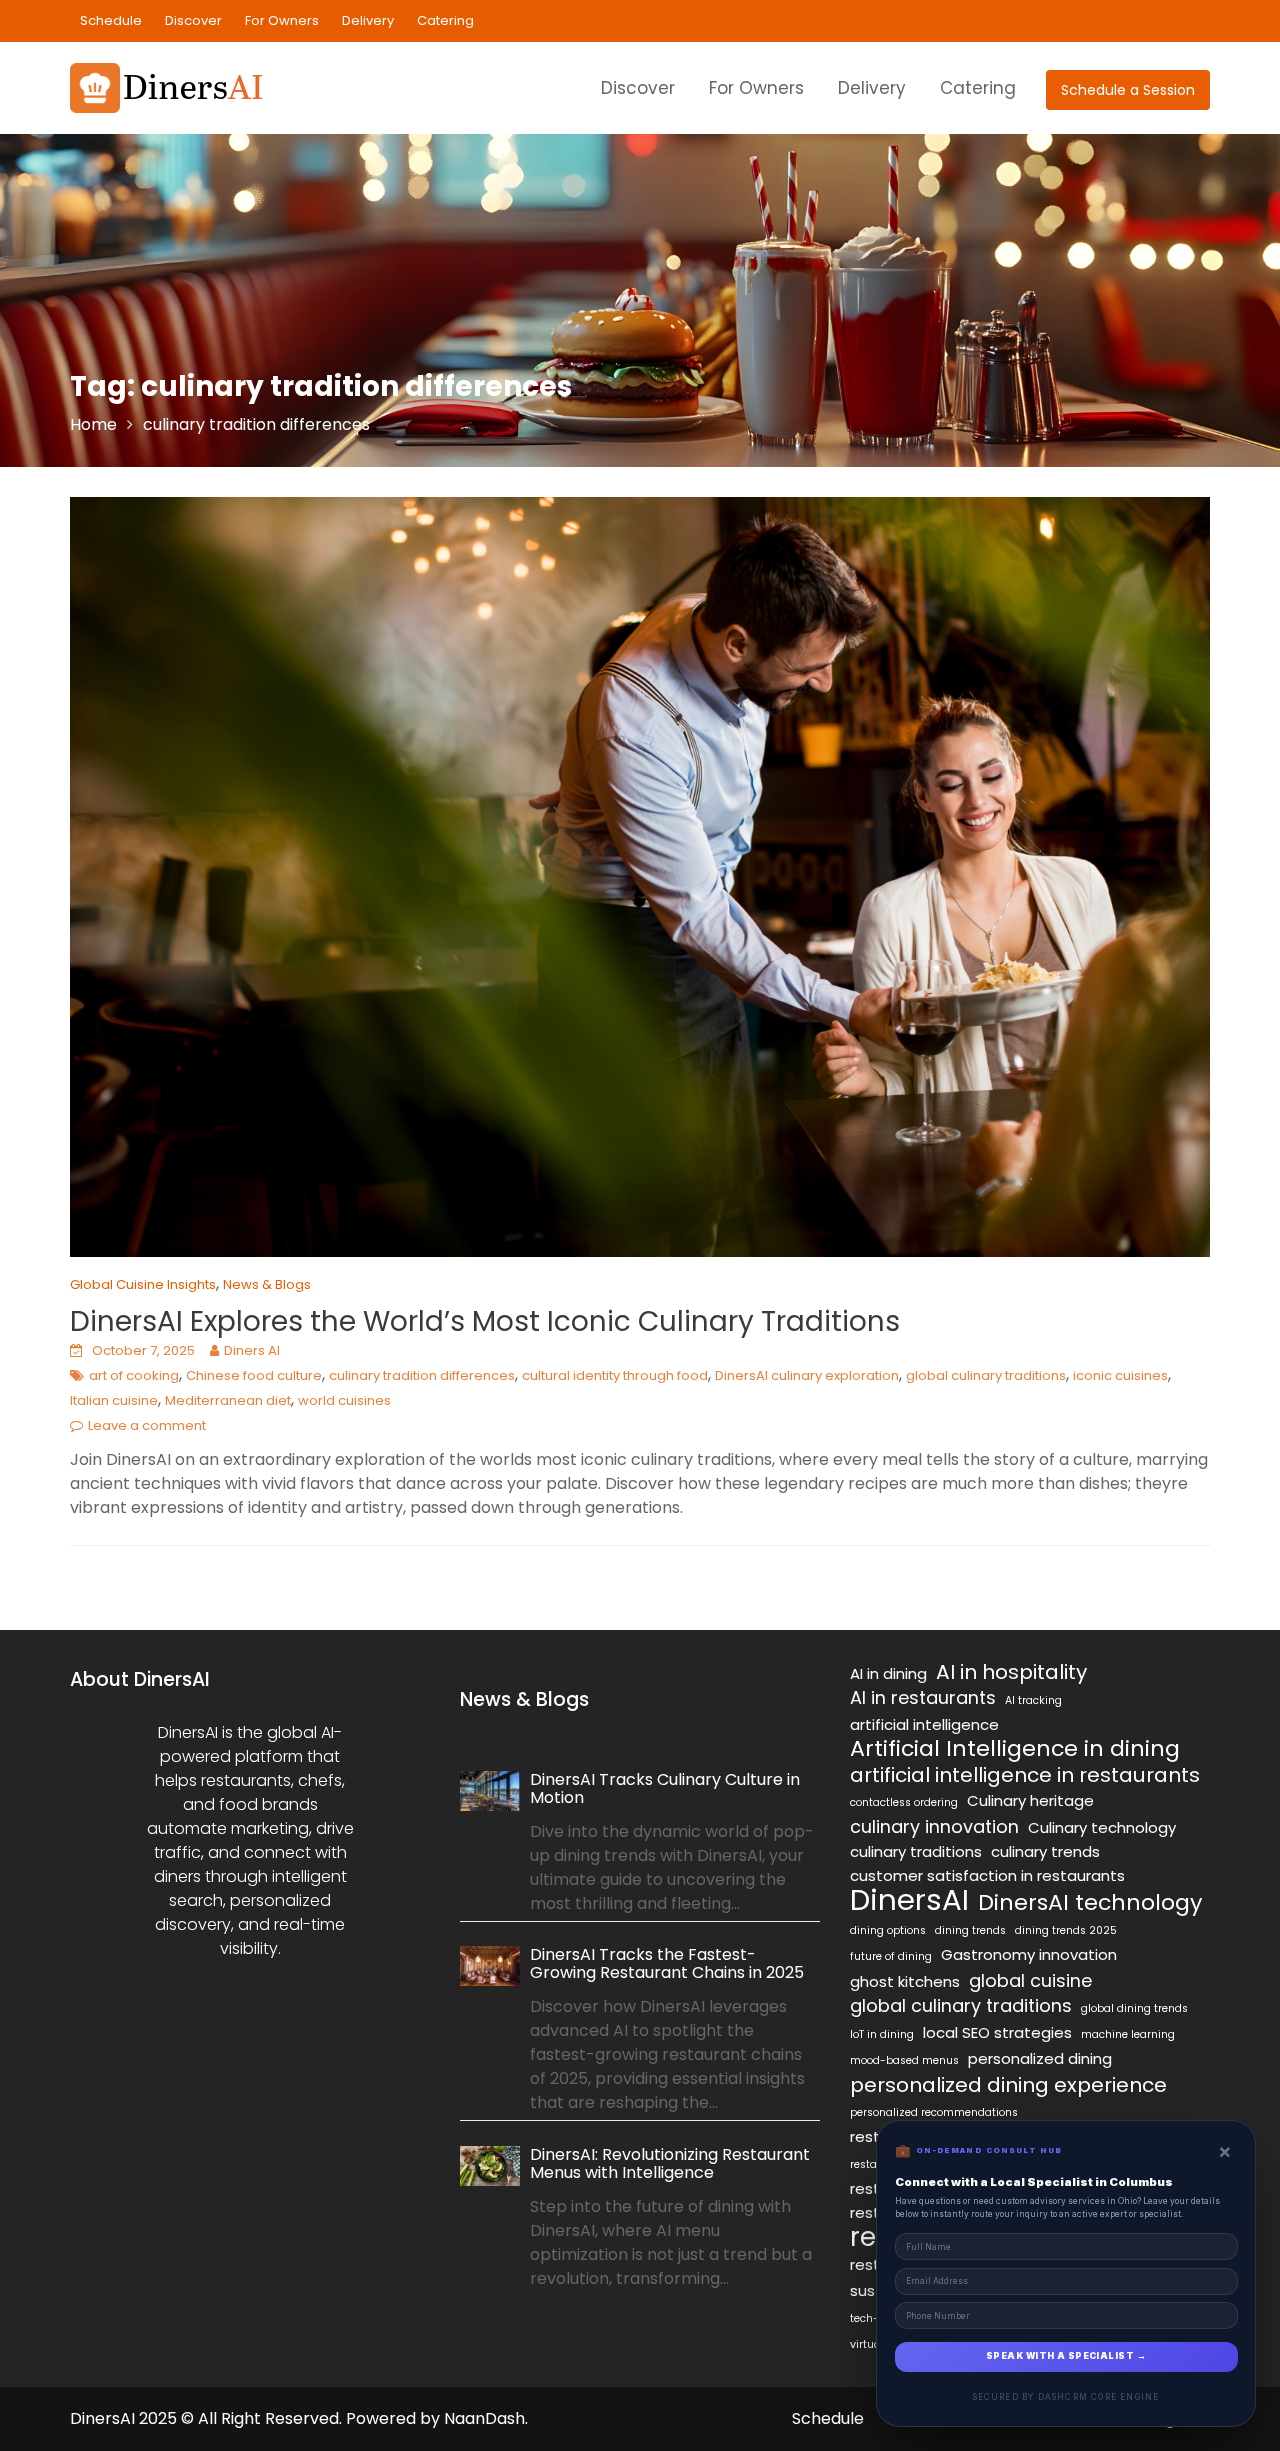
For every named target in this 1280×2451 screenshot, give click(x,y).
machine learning (1128, 2034)
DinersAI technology (1090, 1903)
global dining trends (1134, 2008)
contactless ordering (904, 1802)
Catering (445, 20)
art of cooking (134, 1375)
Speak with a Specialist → (1066, 2356)
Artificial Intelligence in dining (1015, 1749)
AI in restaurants (923, 1698)
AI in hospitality (1011, 1672)
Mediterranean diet (228, 1400)
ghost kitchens (905, 1981)
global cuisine (1030, 1981)
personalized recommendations (934, 2112)
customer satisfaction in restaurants (987, 1875)
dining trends (970, 1930)
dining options (888, 1930)
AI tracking (1033, 1700)
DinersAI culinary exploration (807, 1375)
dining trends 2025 (1066, 1930)
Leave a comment (147, 1425)
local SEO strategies (997, 2032)
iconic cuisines (1120, 1375)
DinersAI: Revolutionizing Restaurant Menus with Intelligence (670, 2163)
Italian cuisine (114, 1400)
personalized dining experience (1008, 2085)
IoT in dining (882, 2034)
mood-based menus (904, 2060)
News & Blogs (267, 1284)
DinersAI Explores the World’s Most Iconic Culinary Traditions (485, 1321)
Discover (193, 20)
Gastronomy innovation (1029, 1954)
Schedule (111, 20)
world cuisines (344, 1400)
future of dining (891, 1956)
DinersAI (909, 1900)
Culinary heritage (1030, 1800)
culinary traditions (916, 1851)
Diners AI (252, 1350)
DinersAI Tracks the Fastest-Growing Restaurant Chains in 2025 (667, 1964)
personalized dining (1040, 2058)
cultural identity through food (615, 1375)
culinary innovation (934, 1827)
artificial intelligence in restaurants (1025, 1775)
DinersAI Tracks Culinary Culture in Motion (665, 1788)
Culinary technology (1102, 1827)
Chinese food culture (254, 1375)
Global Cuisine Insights (143, 1284)
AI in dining (888, 1673)
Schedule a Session (1128, 90)
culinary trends (1045, 1851)
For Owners (282, 20)
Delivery (368, 20)
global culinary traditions (986, 1375)
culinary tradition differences (422, 1375)
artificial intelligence (924, 1724)
